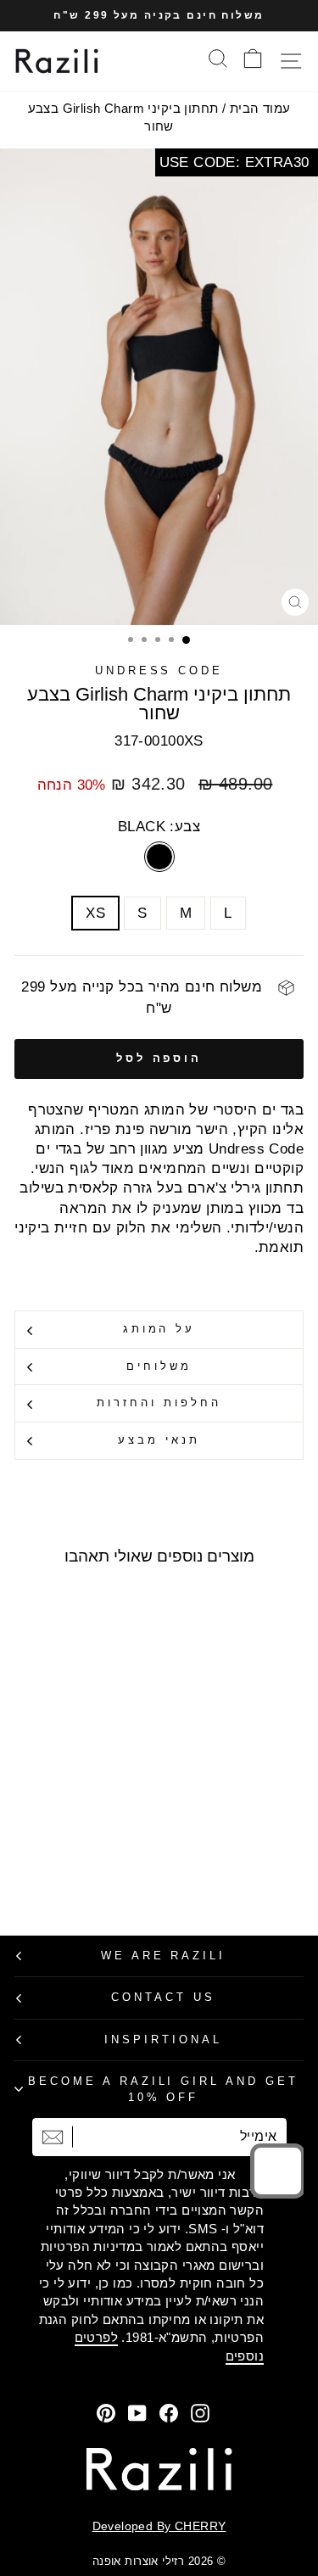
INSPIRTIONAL (163, 2040)
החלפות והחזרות (159, 1403)
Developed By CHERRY (159, 2526)
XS (95, 913)
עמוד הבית (260, 108)
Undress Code (159, 671)
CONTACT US (163, 1997)
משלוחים (159, 1366)
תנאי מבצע (159, 1440)
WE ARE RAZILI (164, 1956)
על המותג (159, 1329)
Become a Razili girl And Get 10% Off (163, 2089)
